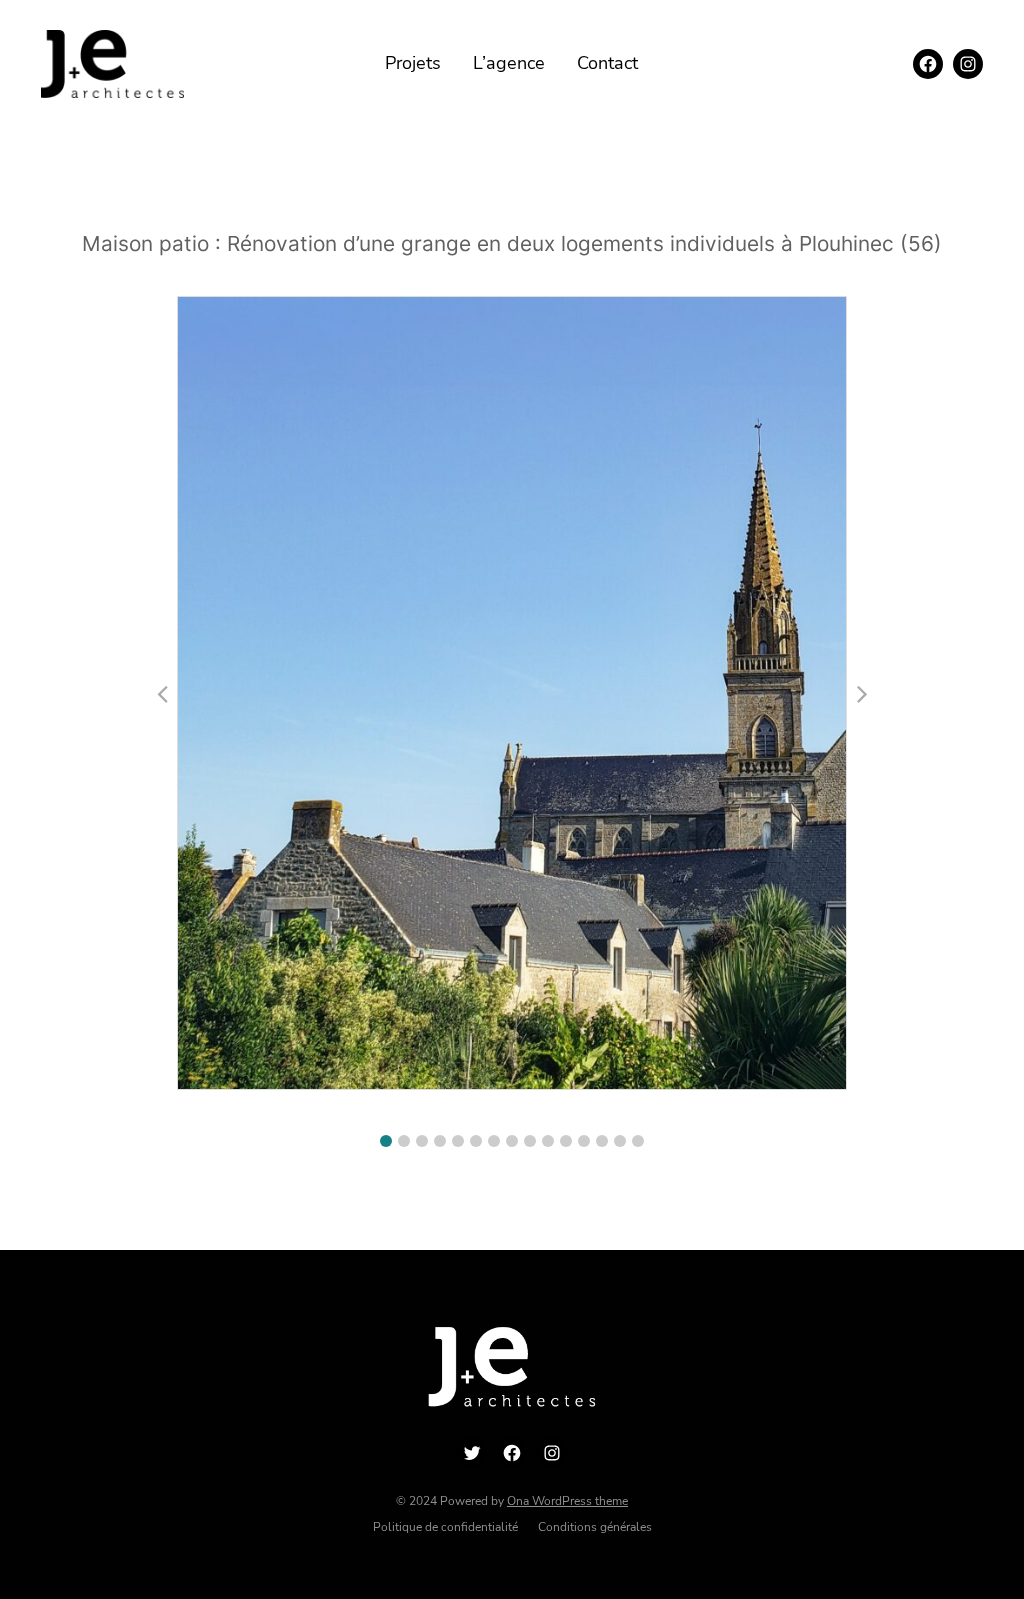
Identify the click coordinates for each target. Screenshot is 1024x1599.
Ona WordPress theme (567, 1501)
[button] (386, 1141)
